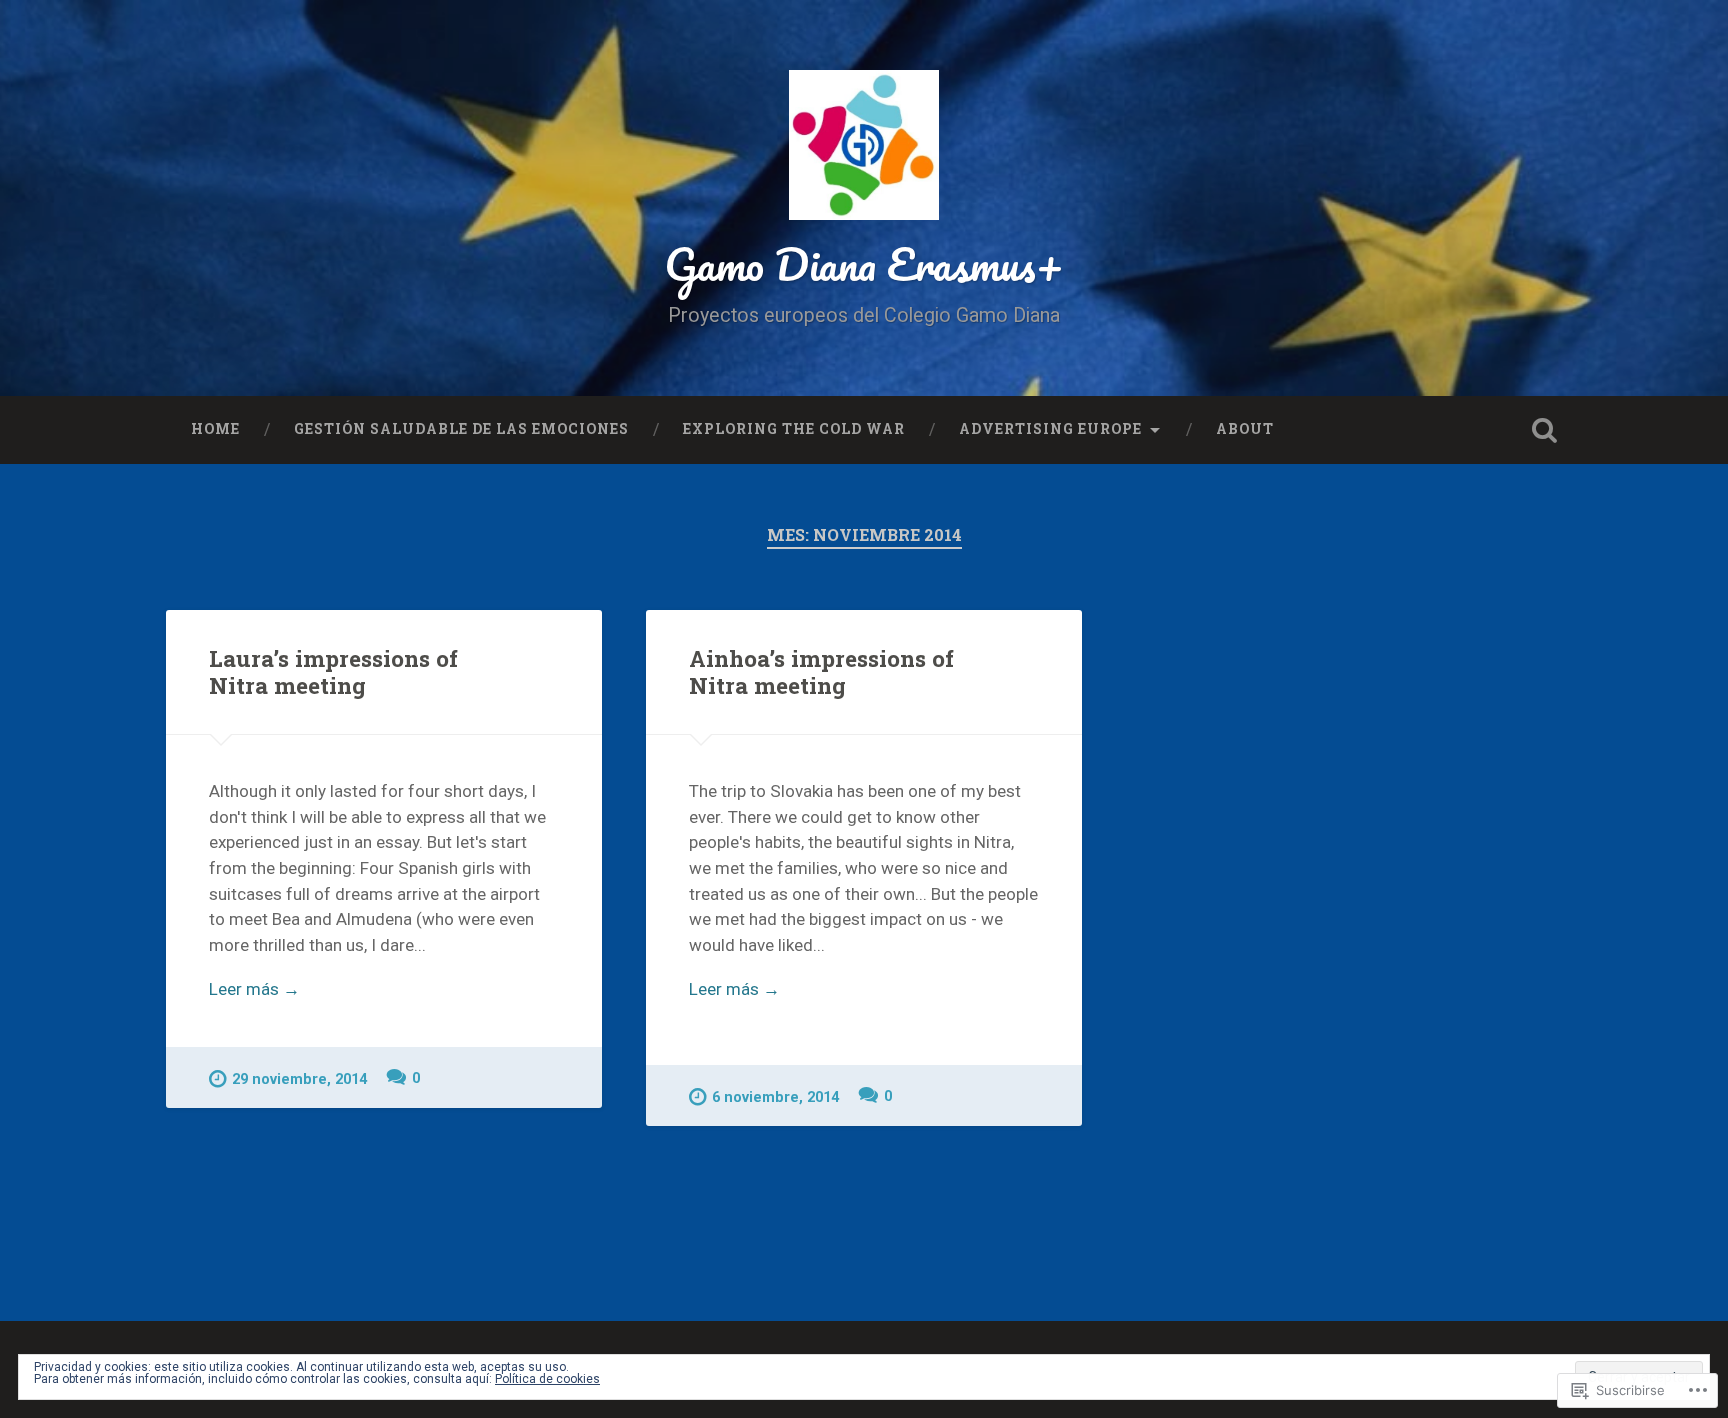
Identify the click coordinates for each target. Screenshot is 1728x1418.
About (1245, 429)
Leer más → (254, 989)
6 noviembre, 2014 (775, 1097)
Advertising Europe (1050, 429)
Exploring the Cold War (794, 429)
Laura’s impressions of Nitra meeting (333, 671)
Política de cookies (547, 1379)
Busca (1544, 430)
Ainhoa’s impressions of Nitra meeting (821, 671)
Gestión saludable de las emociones (461, 429)
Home (215, 429)
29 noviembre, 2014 (299, 1079)
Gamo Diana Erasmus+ (864, 263)
